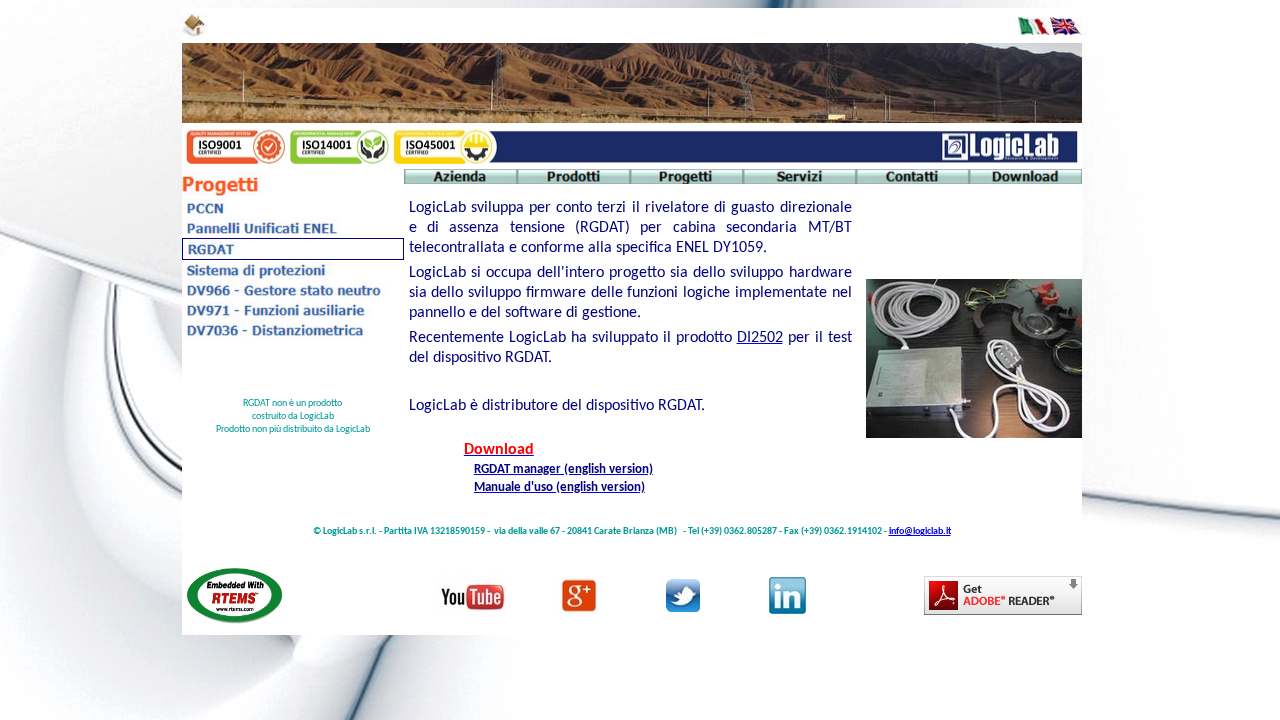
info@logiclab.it (920, 531)
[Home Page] (195, 35)
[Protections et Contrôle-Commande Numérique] (287, 214)
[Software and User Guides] (1025, 180)
